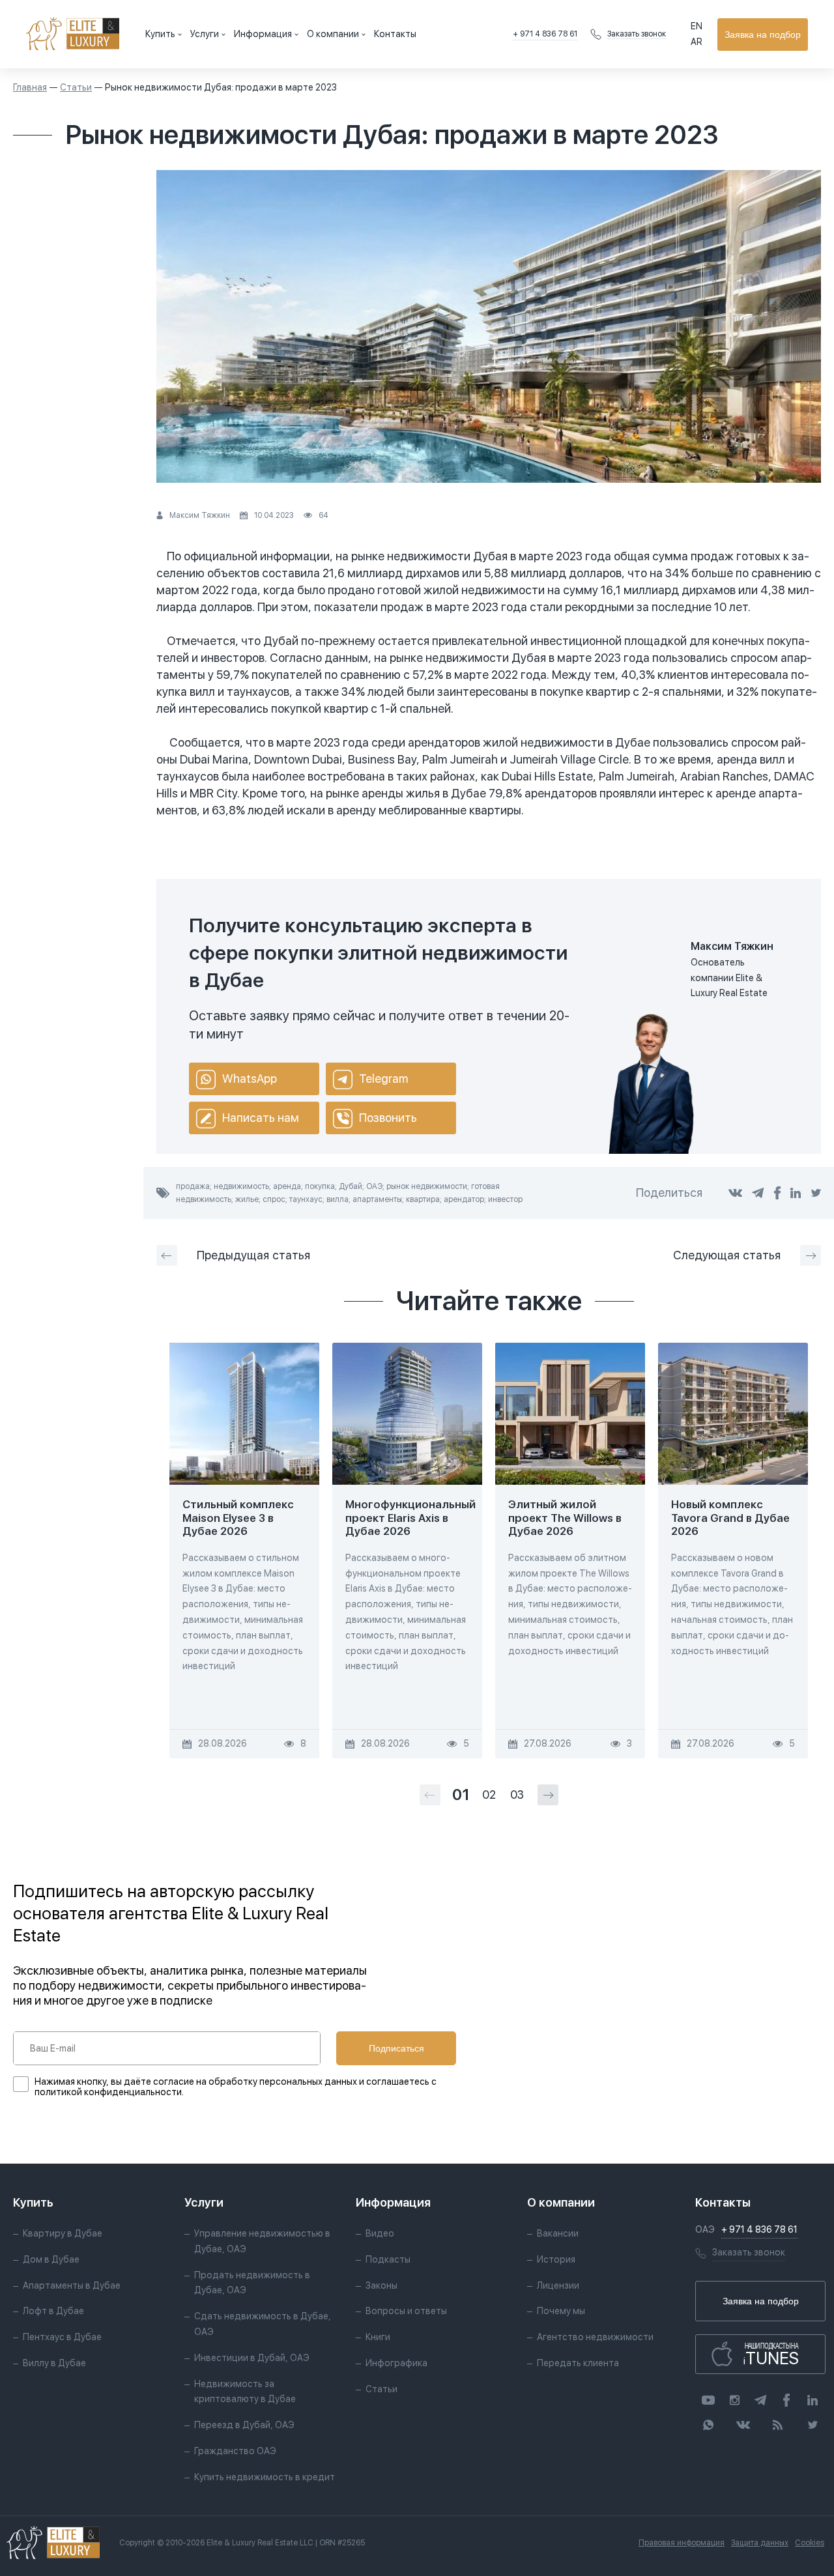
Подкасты (388, 2259)
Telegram (383, 1079)
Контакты (395, 34)
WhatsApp (250, 1079)
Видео (380, 2233)
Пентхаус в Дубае (62, 2337)
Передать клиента (578, 2363)
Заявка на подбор (763, 35)
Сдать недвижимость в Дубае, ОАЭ (263, 2324)
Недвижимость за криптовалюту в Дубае (245, 2392)
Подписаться (396, 2048)
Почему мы (561, 2311)
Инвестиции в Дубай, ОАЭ (252, 2358)
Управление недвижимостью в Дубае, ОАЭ (262, 2241)
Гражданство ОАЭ (235, 2451)
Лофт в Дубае (53, 2311)
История (556, 2259)
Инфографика (396, 2363)
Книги (378, 2337)
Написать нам (261, 1118)
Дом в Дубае (51, 2259)
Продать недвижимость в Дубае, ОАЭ (252, 2283)
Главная (30, 87)
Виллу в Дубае (54, 2363)
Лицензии (558, 2285)
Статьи (76, 87)
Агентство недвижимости (595, 2337)
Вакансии (558, 2233)
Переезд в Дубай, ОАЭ (244, 2425)
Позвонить (388, 1118)
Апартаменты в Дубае (72, 2285)
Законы (381, 2285)
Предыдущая (253, 1255)
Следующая (727, 1255)
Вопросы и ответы (406, 2311)
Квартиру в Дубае (63, 2233)
